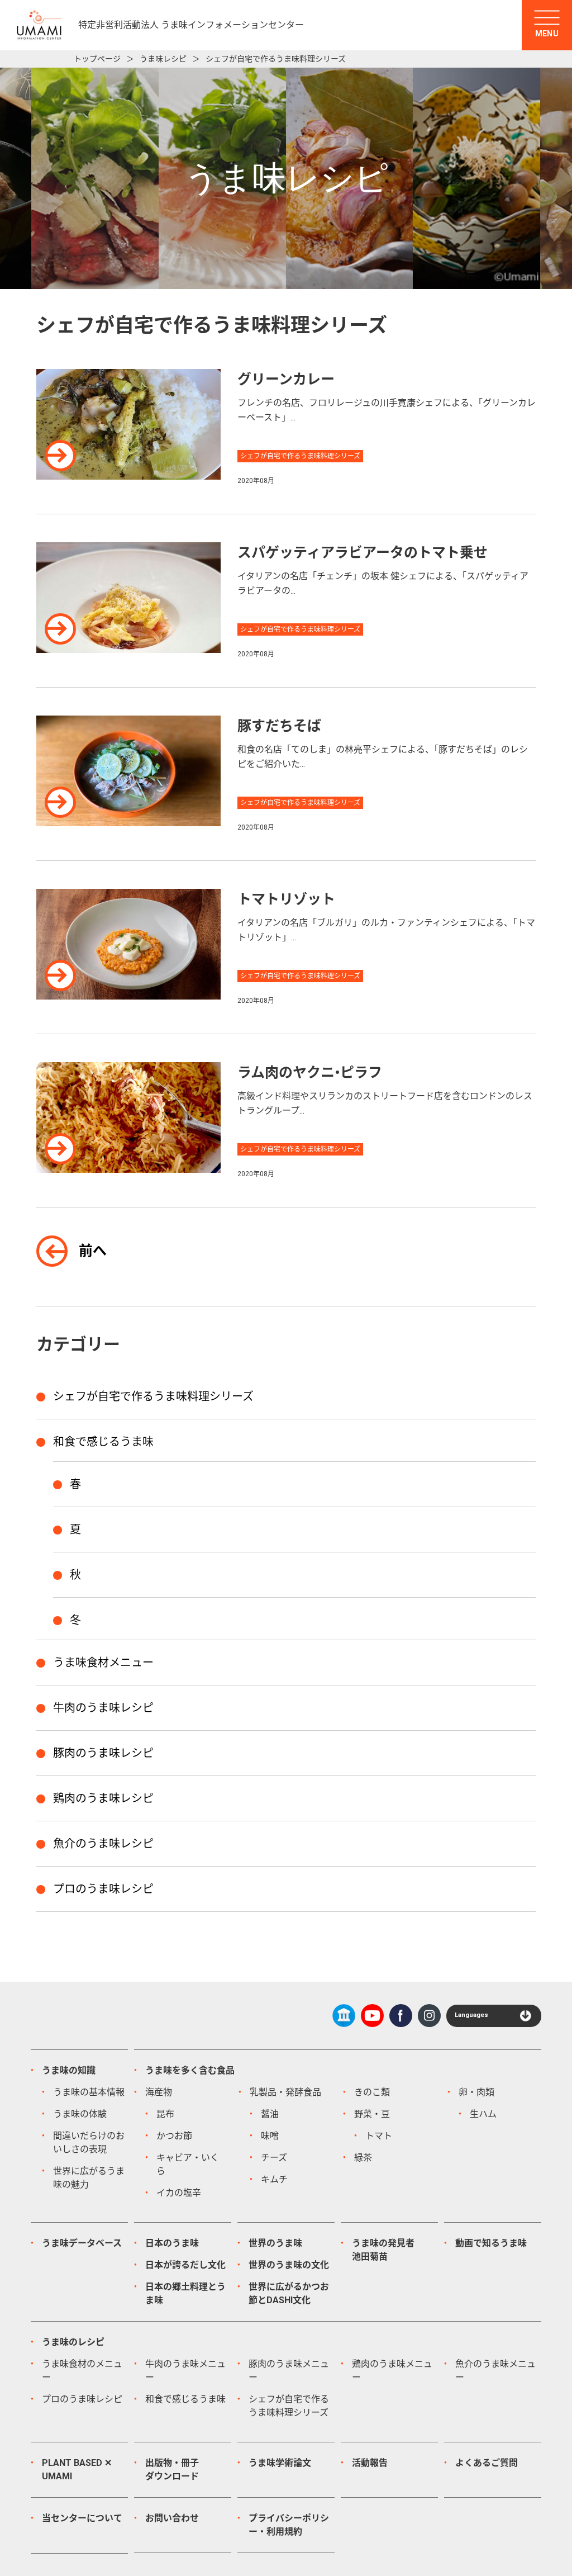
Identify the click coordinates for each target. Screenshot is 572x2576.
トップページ (97, 59)
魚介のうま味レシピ (103, 1844)
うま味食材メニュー (103, 1663)
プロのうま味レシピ (103, 1889)
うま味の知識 (69, 2070)
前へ (93, 1251)
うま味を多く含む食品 (190, 2070)
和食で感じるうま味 (103, 1442)
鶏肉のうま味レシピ (103, 1798)
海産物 (159, 2092)
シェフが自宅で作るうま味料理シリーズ (153, 1396)
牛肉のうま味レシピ (103, 1708)
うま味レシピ (163, 59)
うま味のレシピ (73, 2342)
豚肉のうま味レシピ (103, 1753)
